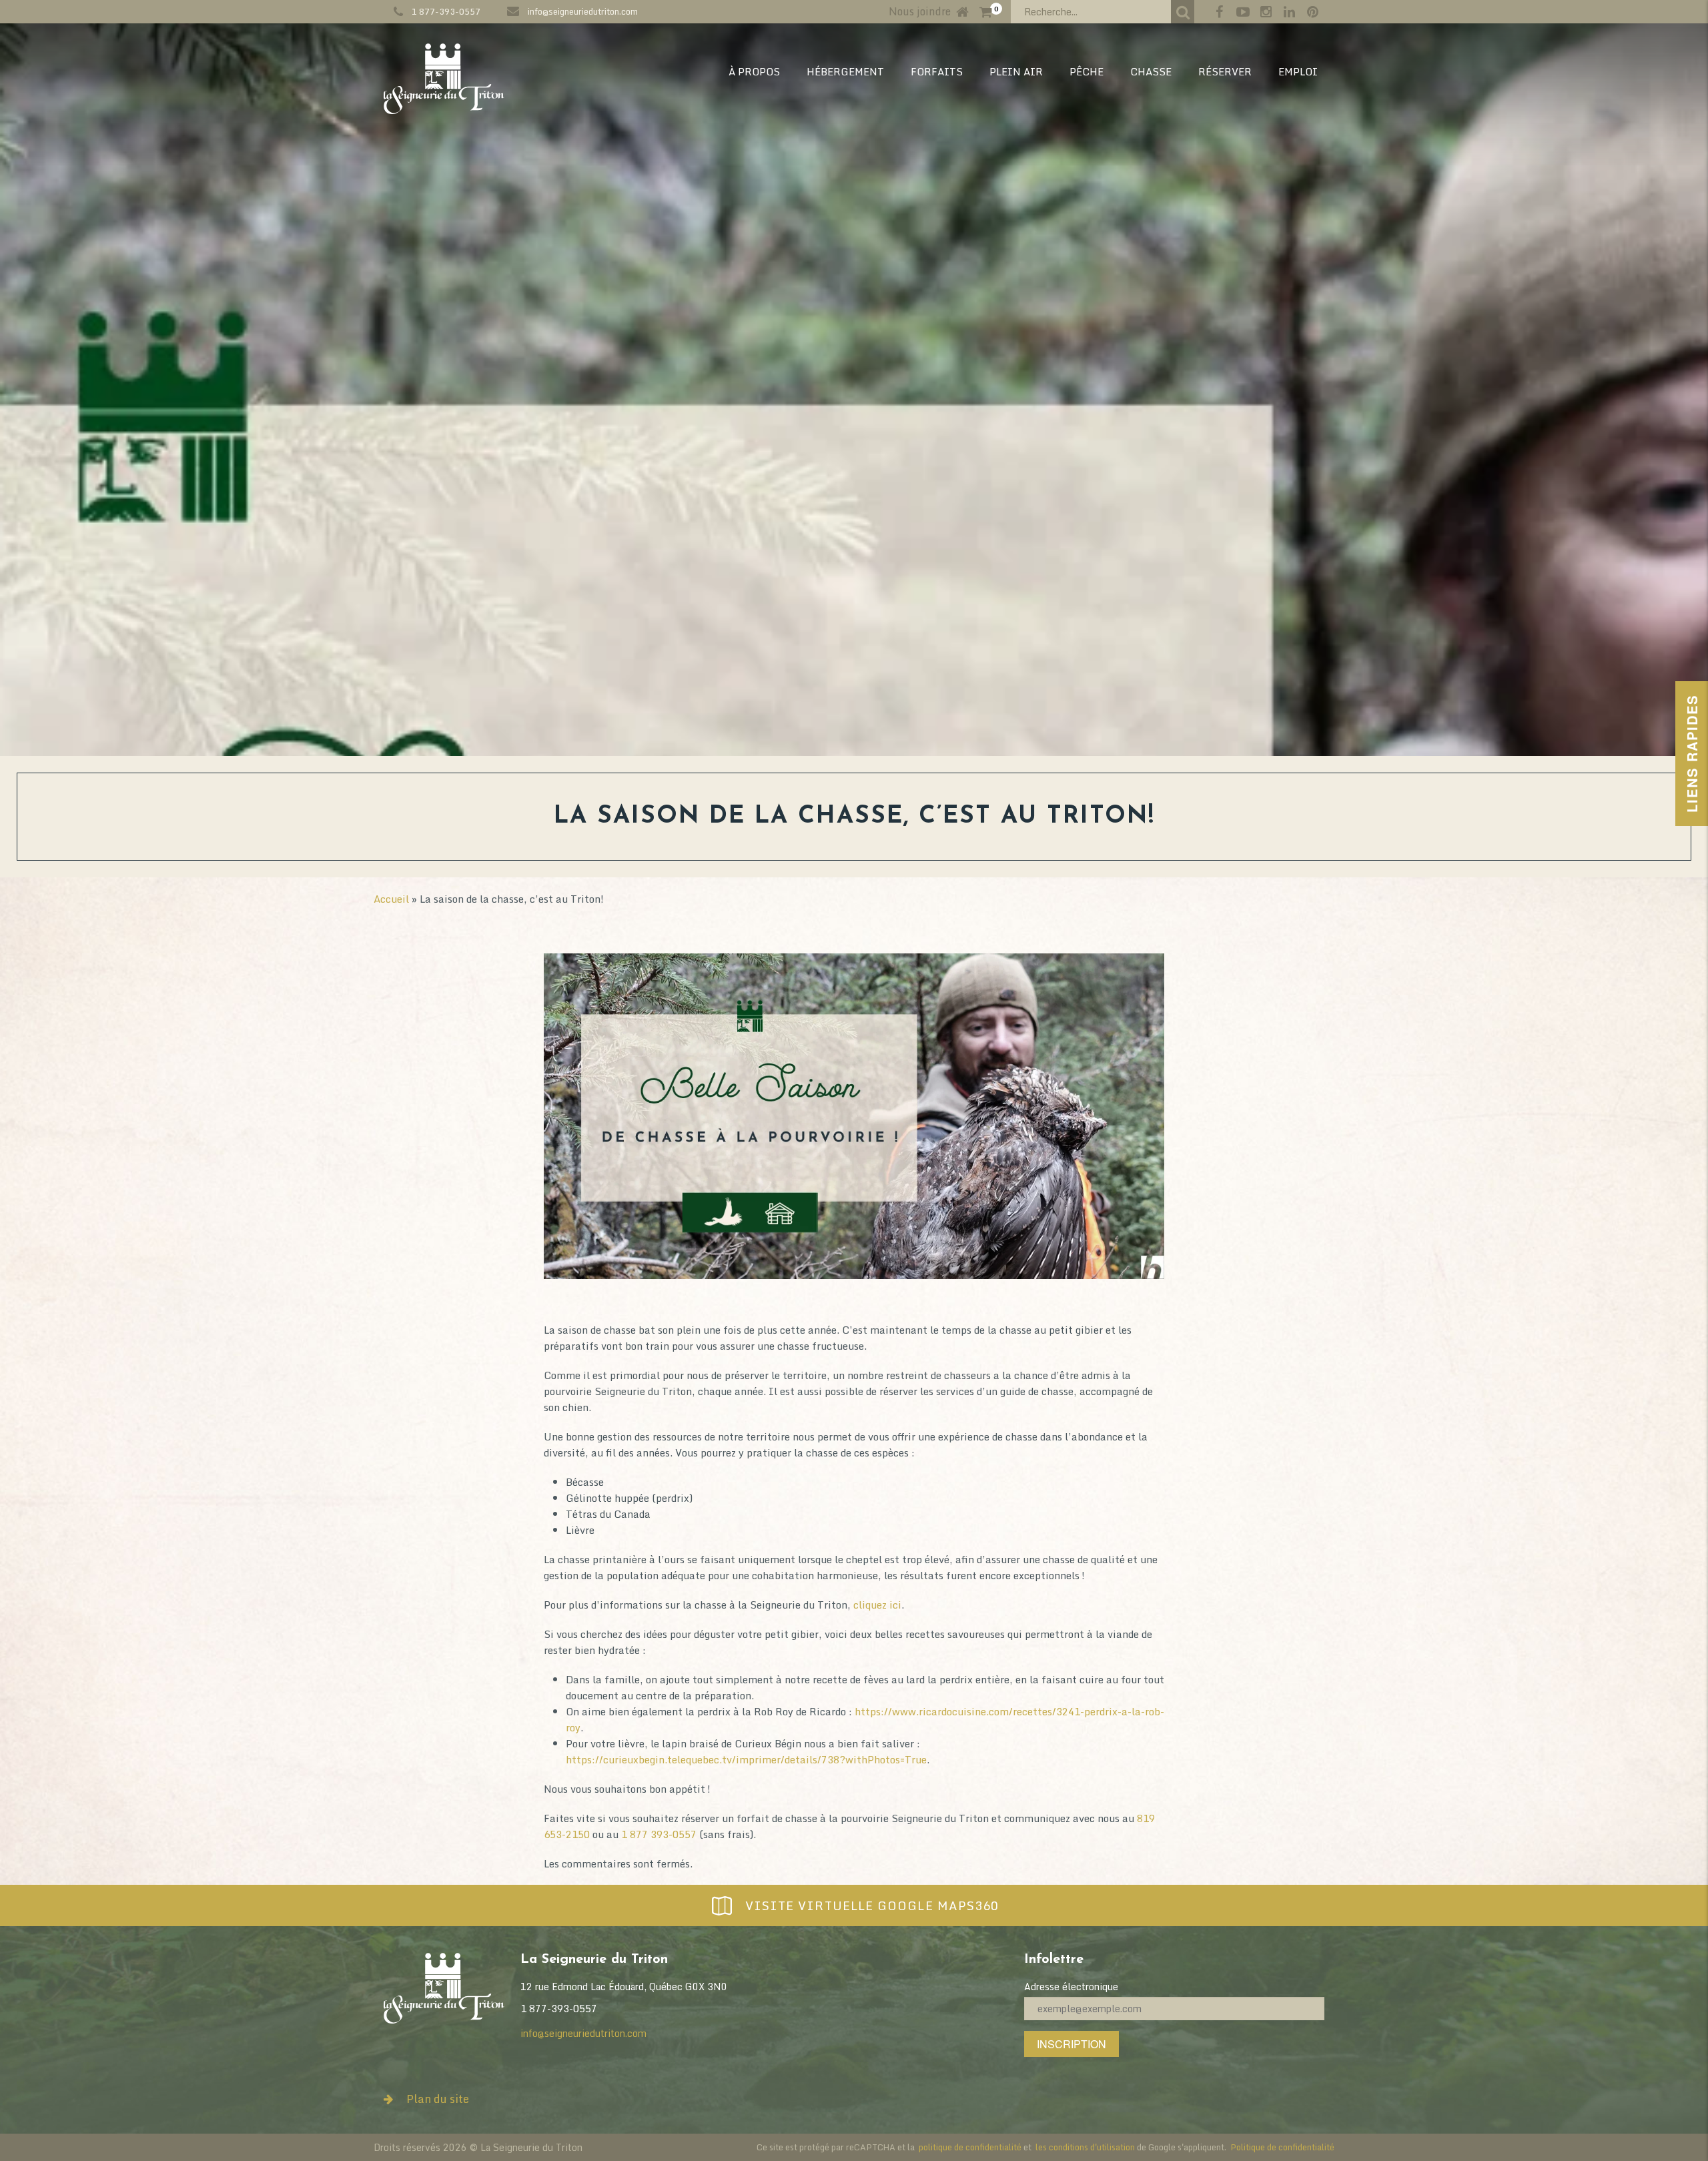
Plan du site (438, 2099)
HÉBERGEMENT (845, 71)
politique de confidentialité (970, 2147)
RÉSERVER (1225, 71)
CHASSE (1151, 71)
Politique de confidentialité (1282, 2147)
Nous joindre (920, 11)
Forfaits (937, 71)
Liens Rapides (1692, 754)
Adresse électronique (1071, 1987)
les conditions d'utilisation (1085, 2147)
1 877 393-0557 (659, 1834)
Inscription (1072, 2044)
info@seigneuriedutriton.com (583, 11)
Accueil (391, 899)
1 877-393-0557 (446, 11)
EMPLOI (1298, 71)
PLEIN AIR (1016, 71)
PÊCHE (1087, 71)
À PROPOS (754, 71)
